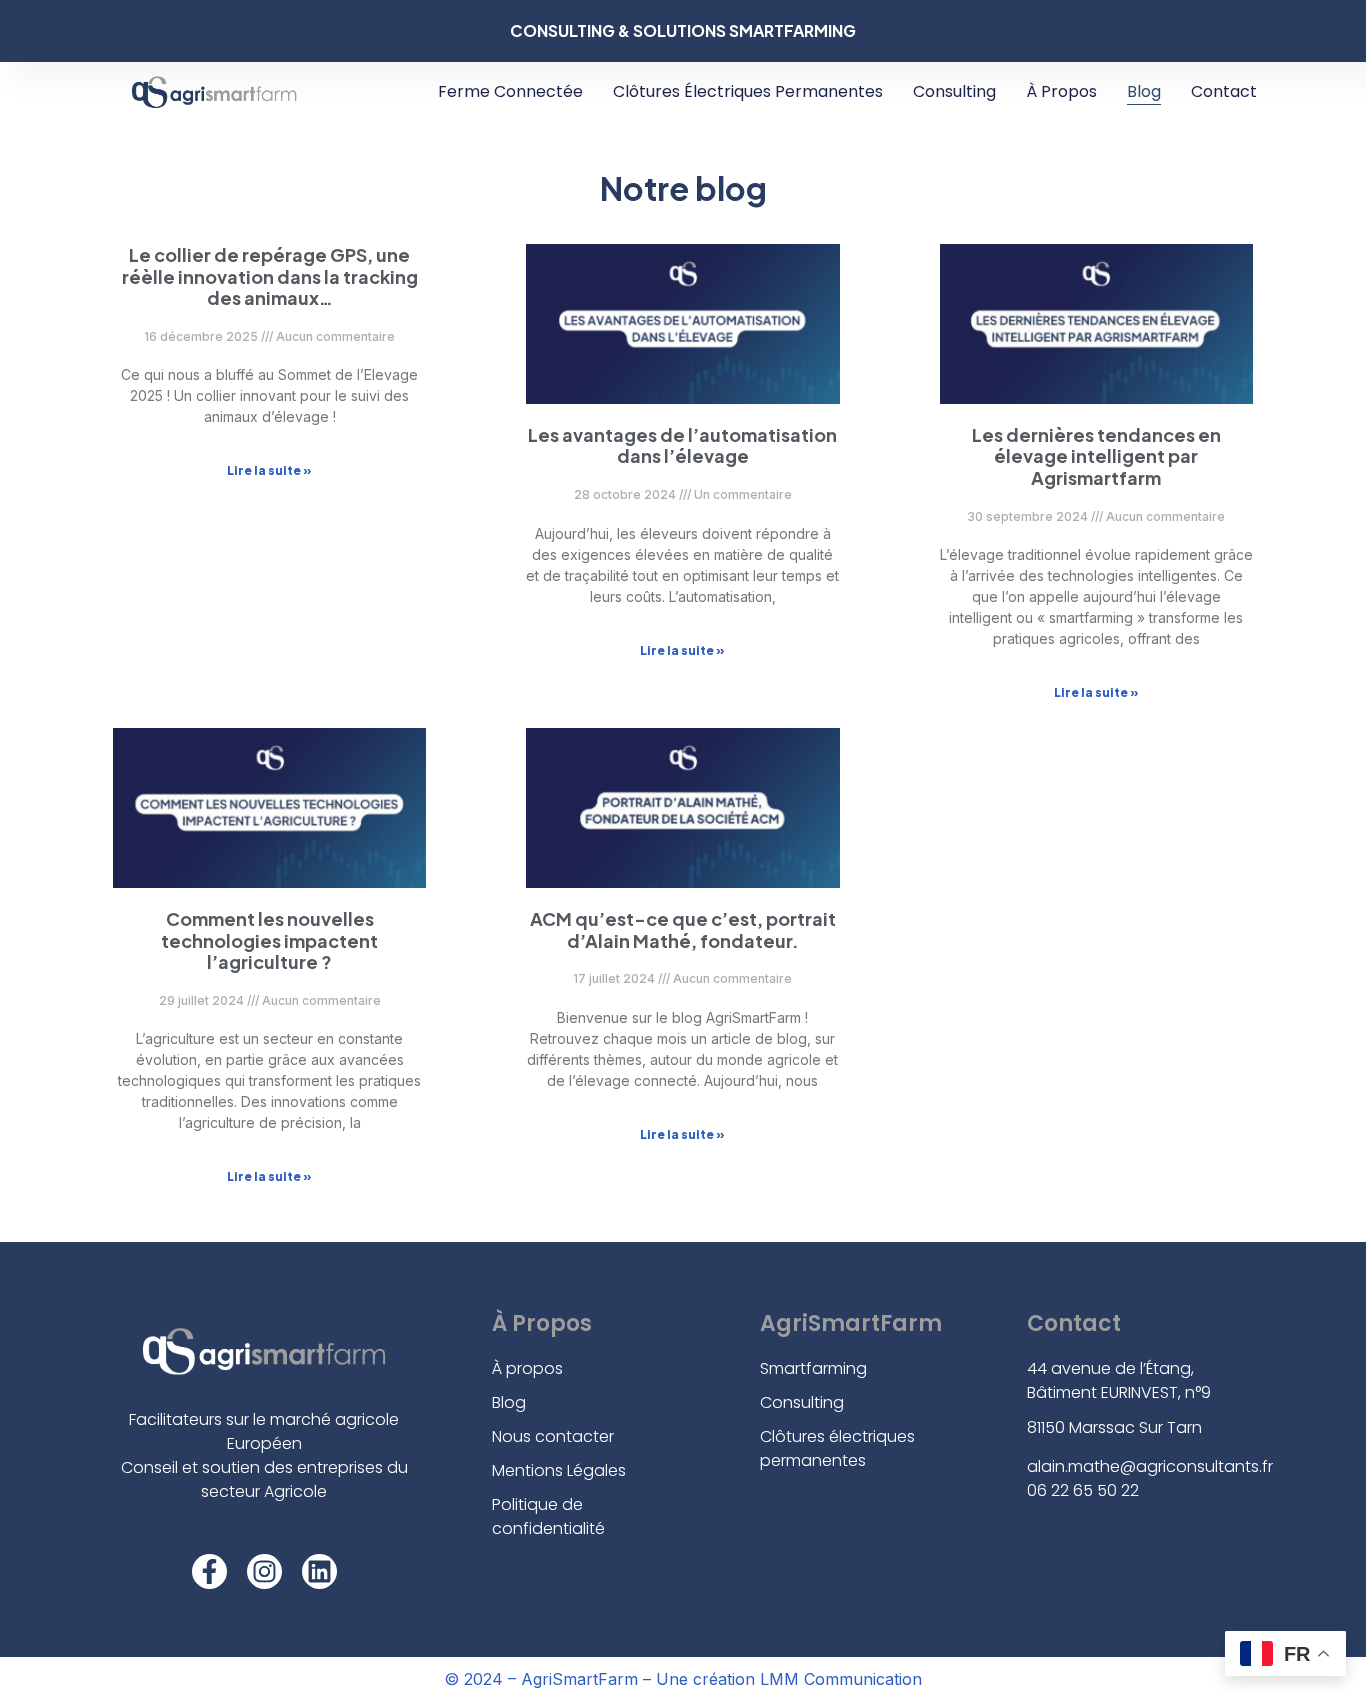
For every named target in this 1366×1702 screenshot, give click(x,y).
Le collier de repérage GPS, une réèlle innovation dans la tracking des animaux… (270, 276)
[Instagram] (264, 1571)
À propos (1061, 91)
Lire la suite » (269, 470)
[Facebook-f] (209, 1571)
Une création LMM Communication (786, 1679)
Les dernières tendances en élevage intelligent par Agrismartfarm (1096, 456)
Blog (1144, 91)
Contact (1224, 91)
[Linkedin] (319, 1571)
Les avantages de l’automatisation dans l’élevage (682, 445)
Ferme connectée (510, 91)
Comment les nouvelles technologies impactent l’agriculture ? (269, 940)
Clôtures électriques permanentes (748, 91)
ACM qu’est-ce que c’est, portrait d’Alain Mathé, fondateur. (683, 929)
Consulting (954, 91)
